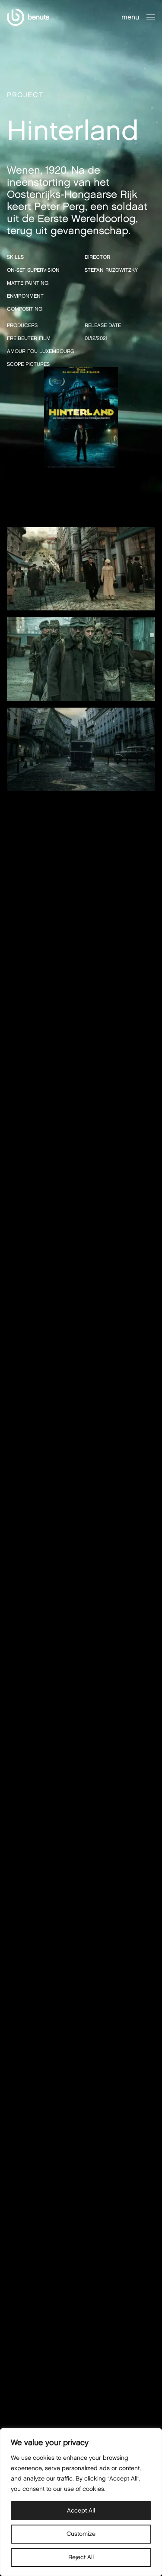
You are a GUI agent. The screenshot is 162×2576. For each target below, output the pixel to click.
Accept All (81, 2511)
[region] (81, 2502)
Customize (81, 2534)
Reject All (81, 2557)
